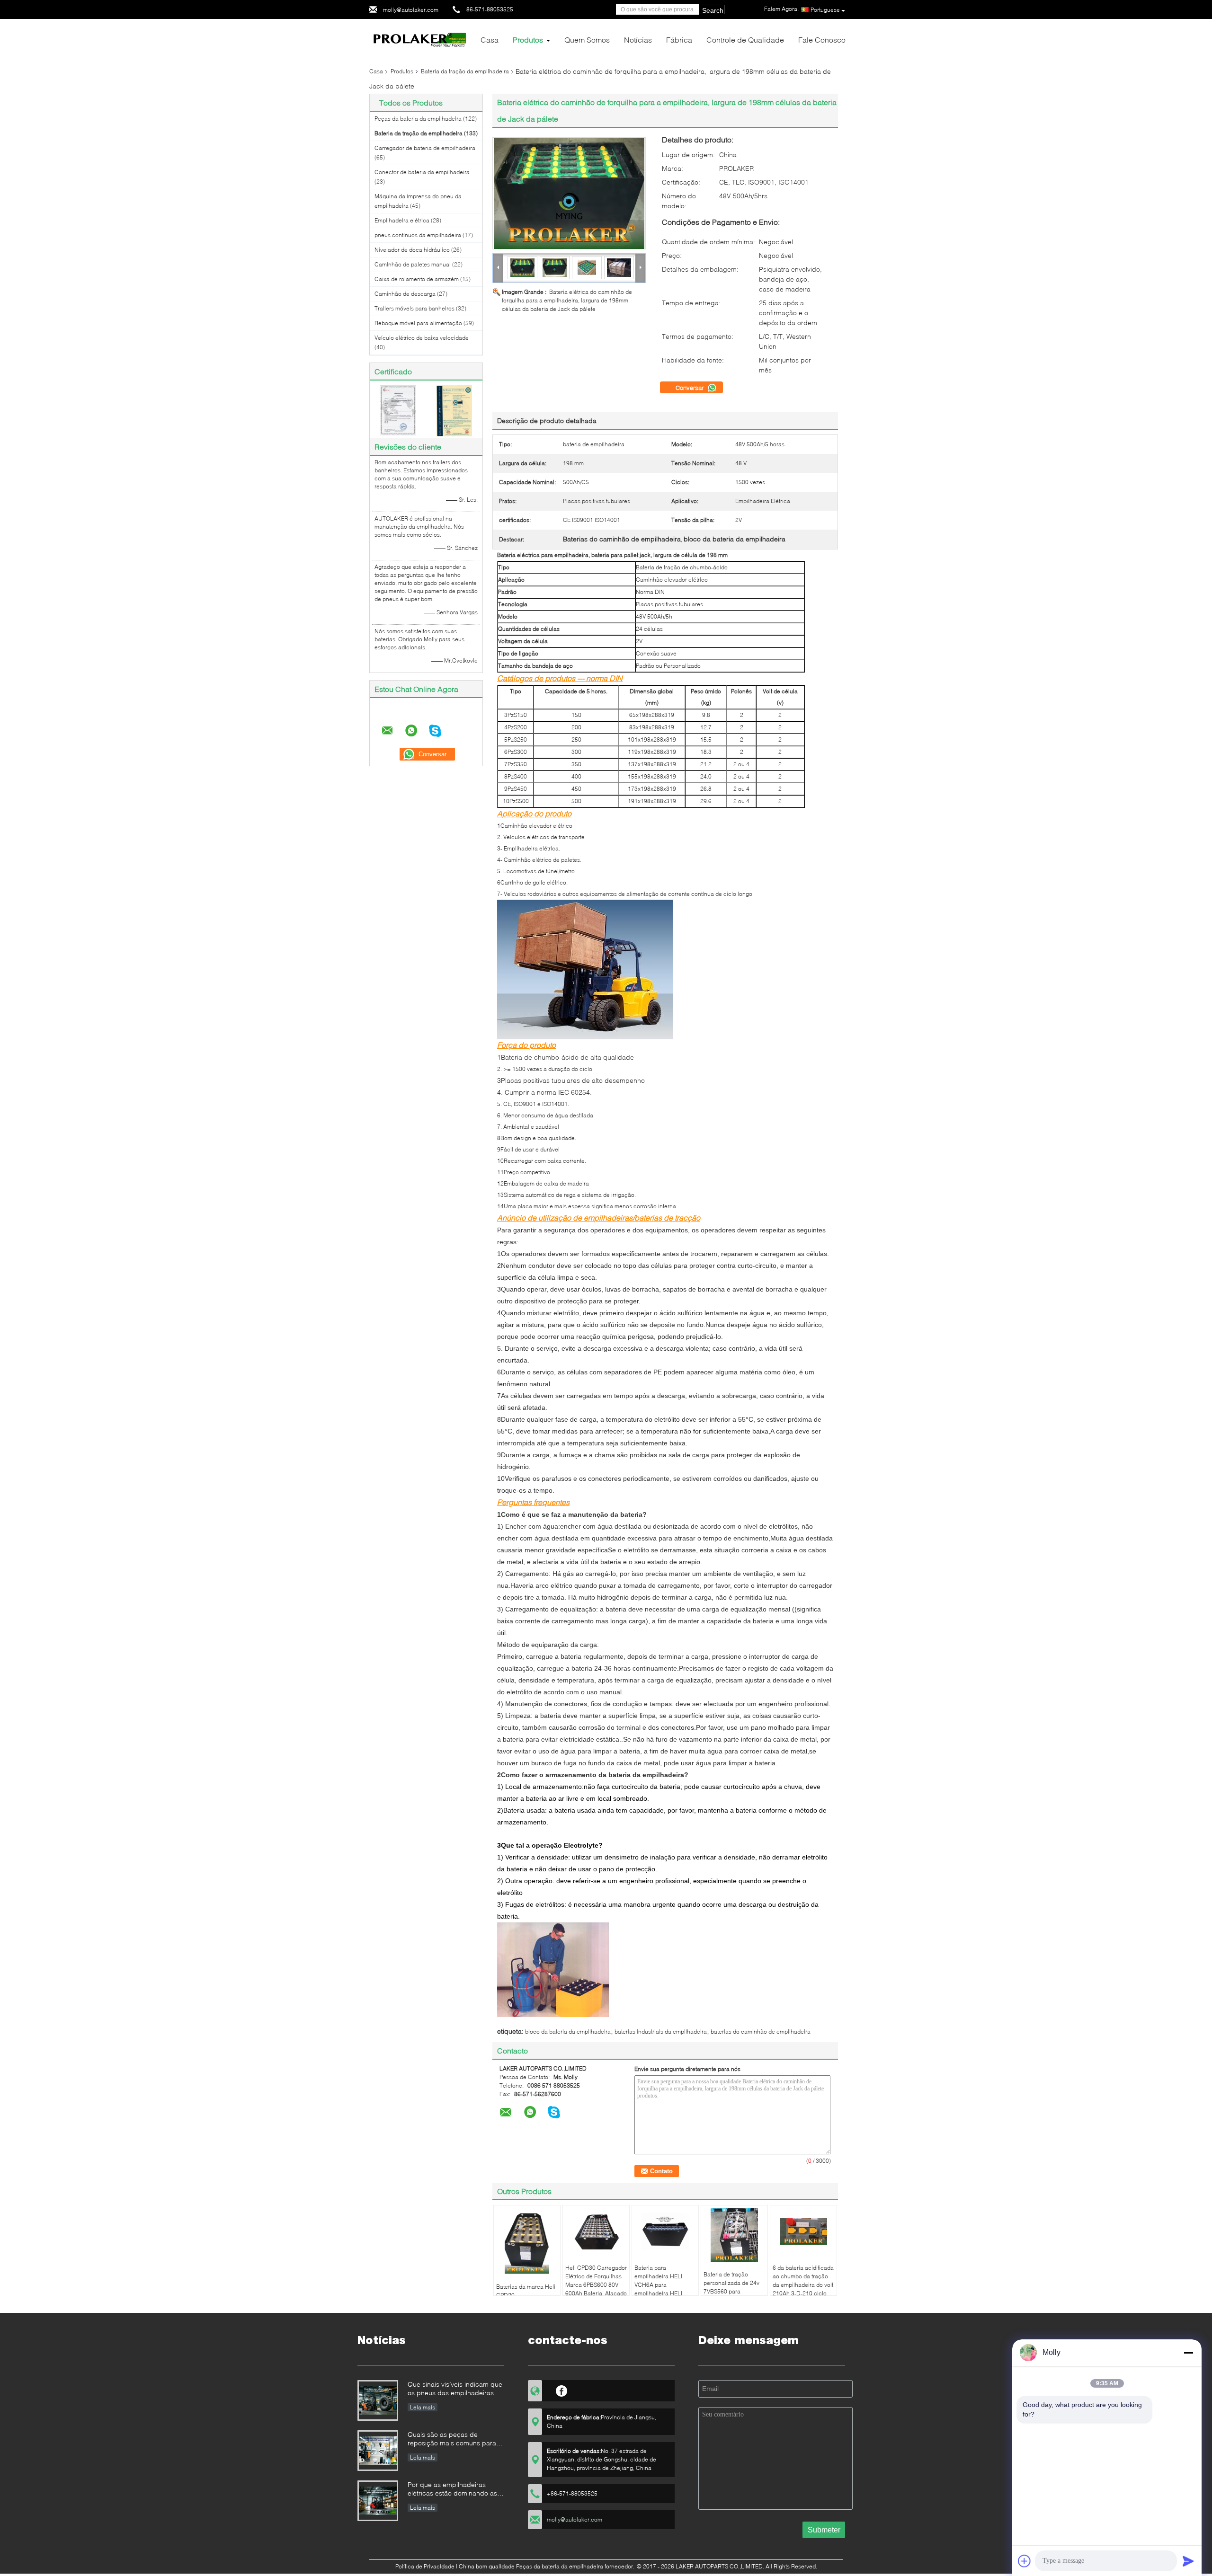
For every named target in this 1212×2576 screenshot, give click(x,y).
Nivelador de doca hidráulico (412, 250)
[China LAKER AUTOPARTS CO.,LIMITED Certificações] (398, 410)
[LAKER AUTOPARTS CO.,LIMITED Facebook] (562, 2390)
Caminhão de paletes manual (413, 264)
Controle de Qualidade (745, 40)
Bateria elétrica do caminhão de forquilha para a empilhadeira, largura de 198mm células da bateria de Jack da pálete (567, 300)
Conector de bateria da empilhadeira (422, 172)
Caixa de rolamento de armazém (417, 279)
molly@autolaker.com (411, 10)
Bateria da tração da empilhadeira (465, 71)
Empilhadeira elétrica (402, 220)
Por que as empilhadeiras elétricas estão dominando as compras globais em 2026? (452, 2490)
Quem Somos (587, 40)
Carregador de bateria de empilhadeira (425, 148)
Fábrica (679, 40)
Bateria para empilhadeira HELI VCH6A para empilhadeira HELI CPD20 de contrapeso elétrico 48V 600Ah (663, 2289)
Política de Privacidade (425, 2566)
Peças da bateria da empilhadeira (418, 119)
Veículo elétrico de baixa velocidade (422, 338)
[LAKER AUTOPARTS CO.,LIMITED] (421, 37)
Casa (490, 40)
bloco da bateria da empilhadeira (568, 2032)
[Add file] (1025, 2561)
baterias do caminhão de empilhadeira (761, 2032)
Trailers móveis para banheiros (414, 308)
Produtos (528, 40)
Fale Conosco (822, 40)
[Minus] (1188, 2353)
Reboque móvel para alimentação (418, 323)
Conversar (691, 388)
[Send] (1188, 2561)
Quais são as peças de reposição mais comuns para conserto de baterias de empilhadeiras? (452, 2439)
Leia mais (423, 2407)
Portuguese (825, 10)
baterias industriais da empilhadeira (661, 2032)
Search (713, 10)
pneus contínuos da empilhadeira (418, 235)
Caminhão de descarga (405, 294)
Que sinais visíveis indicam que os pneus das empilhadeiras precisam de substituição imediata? (455, 2389)
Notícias (638, 40)
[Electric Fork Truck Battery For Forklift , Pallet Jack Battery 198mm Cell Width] (569, 193)
